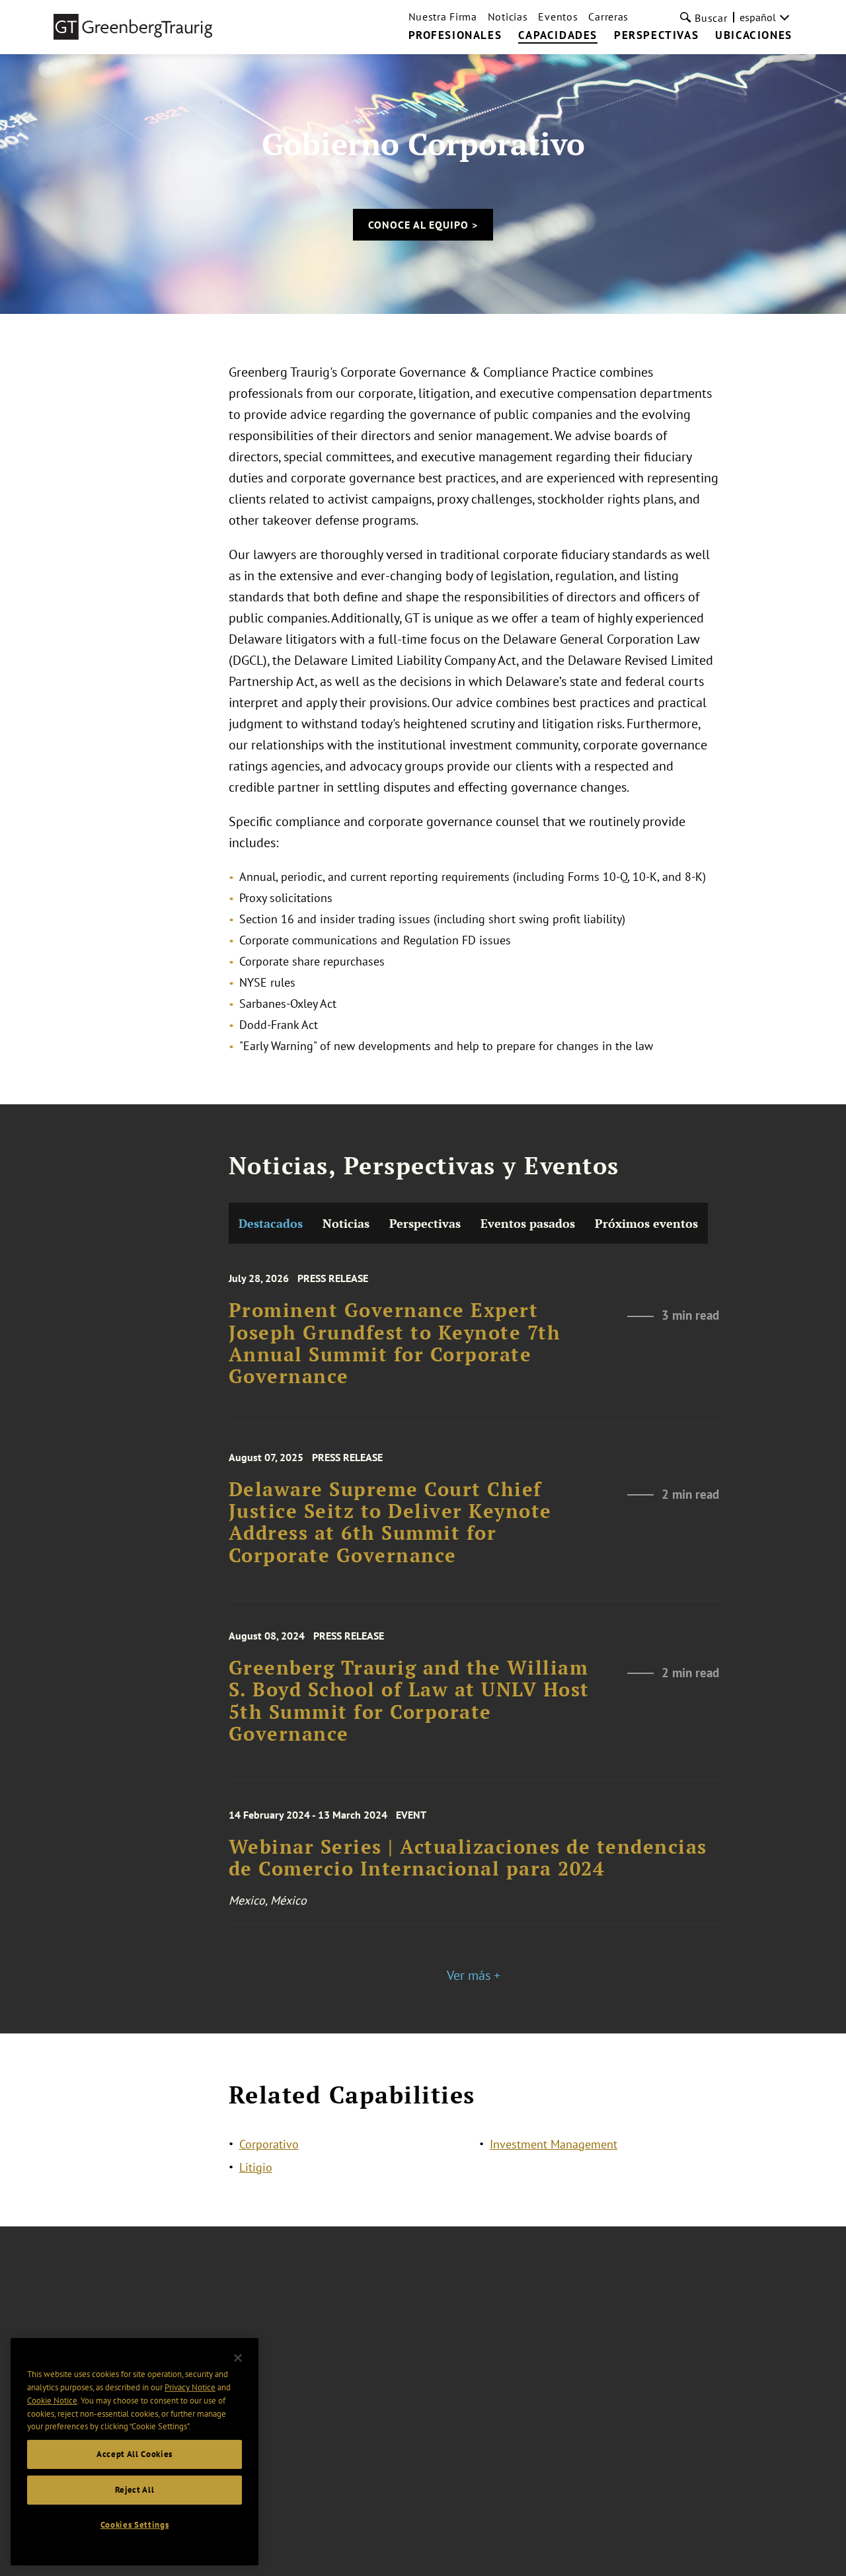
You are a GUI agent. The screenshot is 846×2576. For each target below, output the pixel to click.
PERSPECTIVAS (656, 36)
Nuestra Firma (443, 17)
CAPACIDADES (558, 36)
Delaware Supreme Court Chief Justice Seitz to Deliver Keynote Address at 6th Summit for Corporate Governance (390, 1522)
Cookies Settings (135, 2525)
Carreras (608, 17)
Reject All (135, 2490)
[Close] (238, 2358)
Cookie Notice (52, 2401)
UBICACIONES (754, 36)
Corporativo (269, 2144)
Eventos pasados (528, 1223)
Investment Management (554, 2144)
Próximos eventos (646, 1223)
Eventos (558, 17)
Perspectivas (425, 1223)
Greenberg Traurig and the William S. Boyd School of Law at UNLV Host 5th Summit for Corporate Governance (409, 1701)
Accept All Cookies (135, 2454)
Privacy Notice (190, 2387)
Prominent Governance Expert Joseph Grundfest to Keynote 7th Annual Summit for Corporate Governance (395, 1343)
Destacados (271, 1223)
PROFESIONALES (455, 36)
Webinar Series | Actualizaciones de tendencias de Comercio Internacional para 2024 (468, 1858)
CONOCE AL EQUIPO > (423, 225)
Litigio (256, 2167)
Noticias (508, 17)
